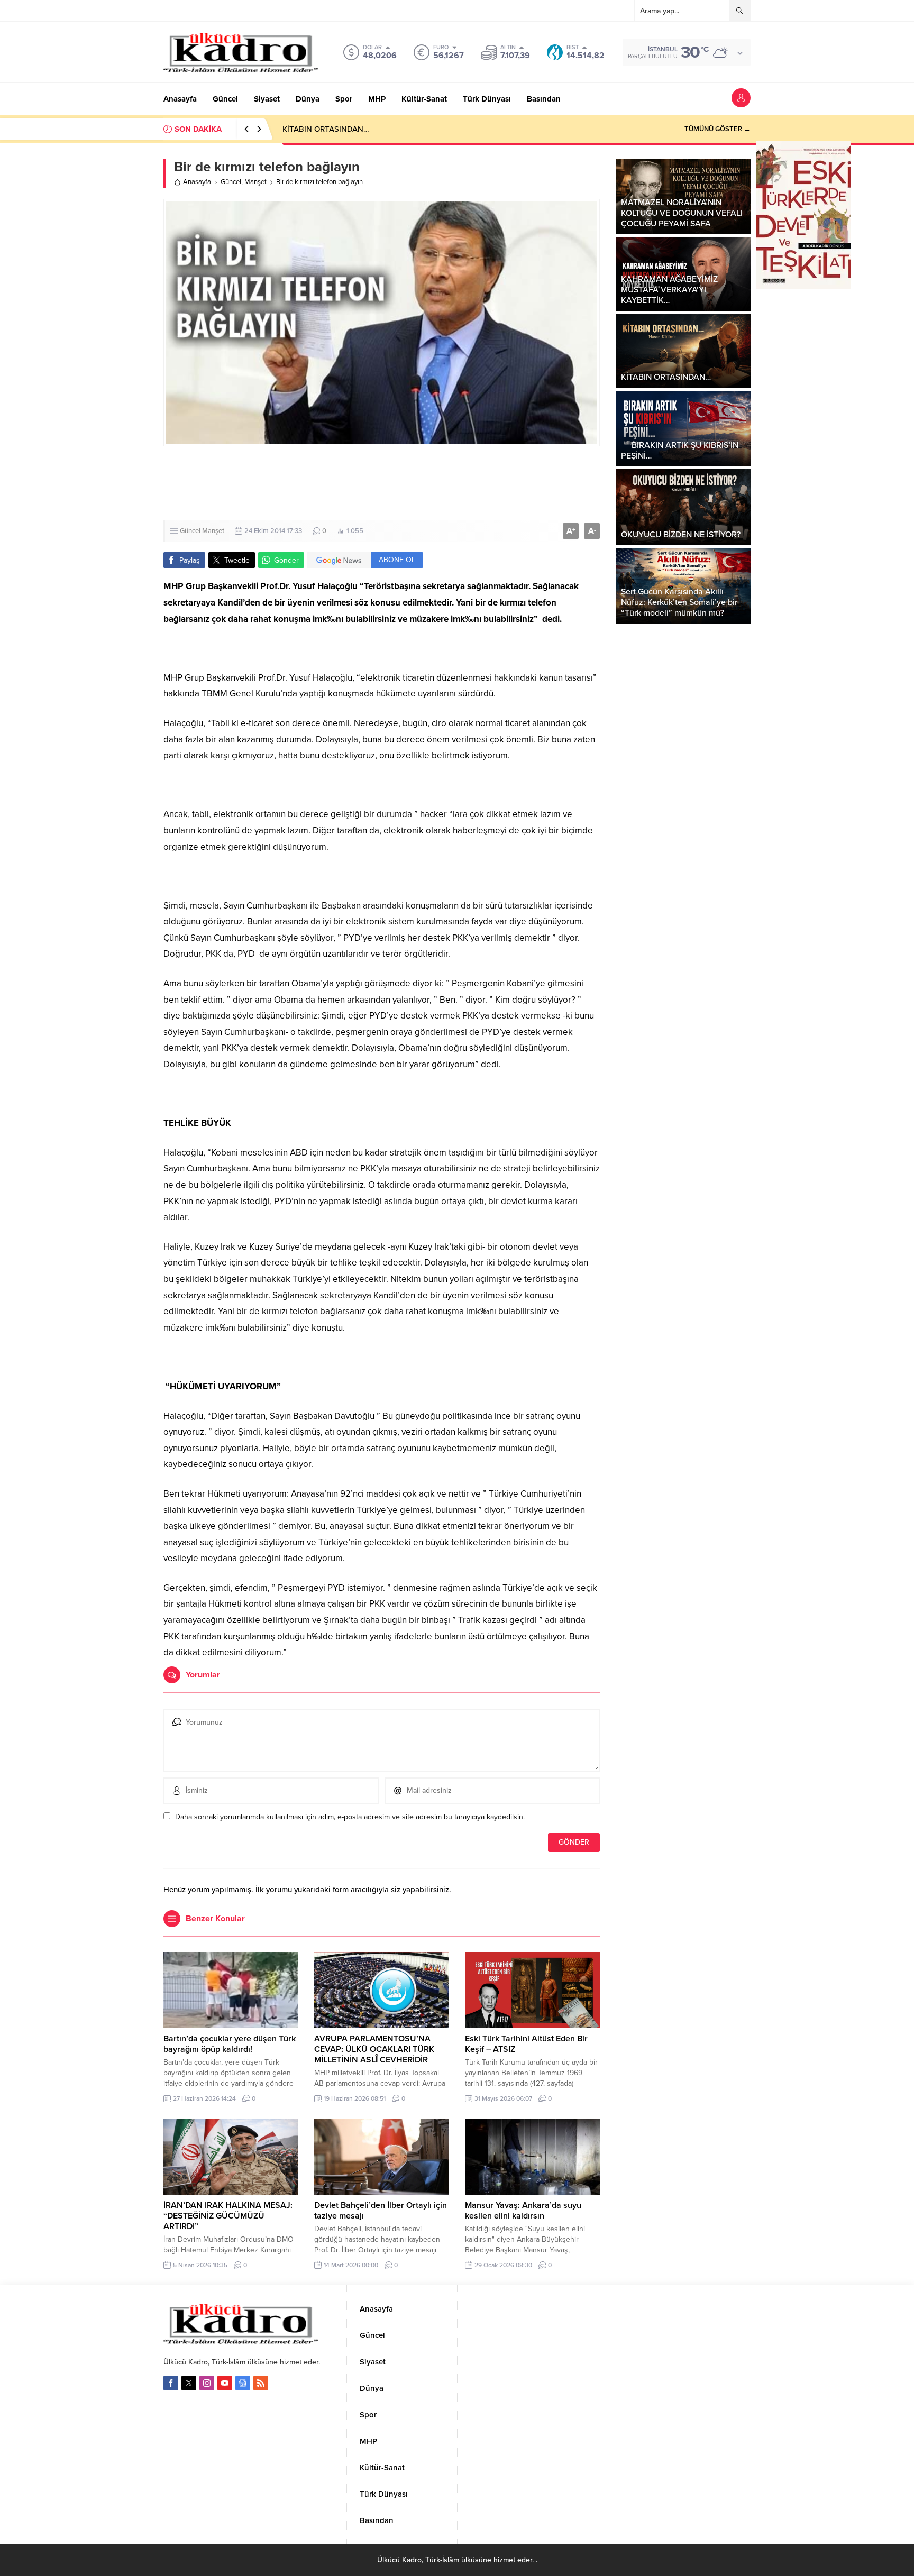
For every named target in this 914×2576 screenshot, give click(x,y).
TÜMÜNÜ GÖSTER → (718, 129)
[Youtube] (225, 2383)
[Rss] (261, 2383)
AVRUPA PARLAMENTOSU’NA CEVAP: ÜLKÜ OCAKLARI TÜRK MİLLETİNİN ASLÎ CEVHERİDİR (374, 2049)
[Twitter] (189, 2383)
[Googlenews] (243, 2383)
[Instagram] (207, 2383)
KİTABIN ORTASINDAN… (326, 129)
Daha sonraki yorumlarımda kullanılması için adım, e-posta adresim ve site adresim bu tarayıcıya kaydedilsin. (350, 1817)
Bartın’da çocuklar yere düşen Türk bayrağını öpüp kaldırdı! (230, 2044)
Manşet (255, 182)
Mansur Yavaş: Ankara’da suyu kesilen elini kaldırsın (523, 2211)
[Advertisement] (457, 483)
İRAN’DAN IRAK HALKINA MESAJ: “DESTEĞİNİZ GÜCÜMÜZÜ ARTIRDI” (228, 2216)
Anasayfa (197, 182)
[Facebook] (171, 2383)
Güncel (231, 182)
